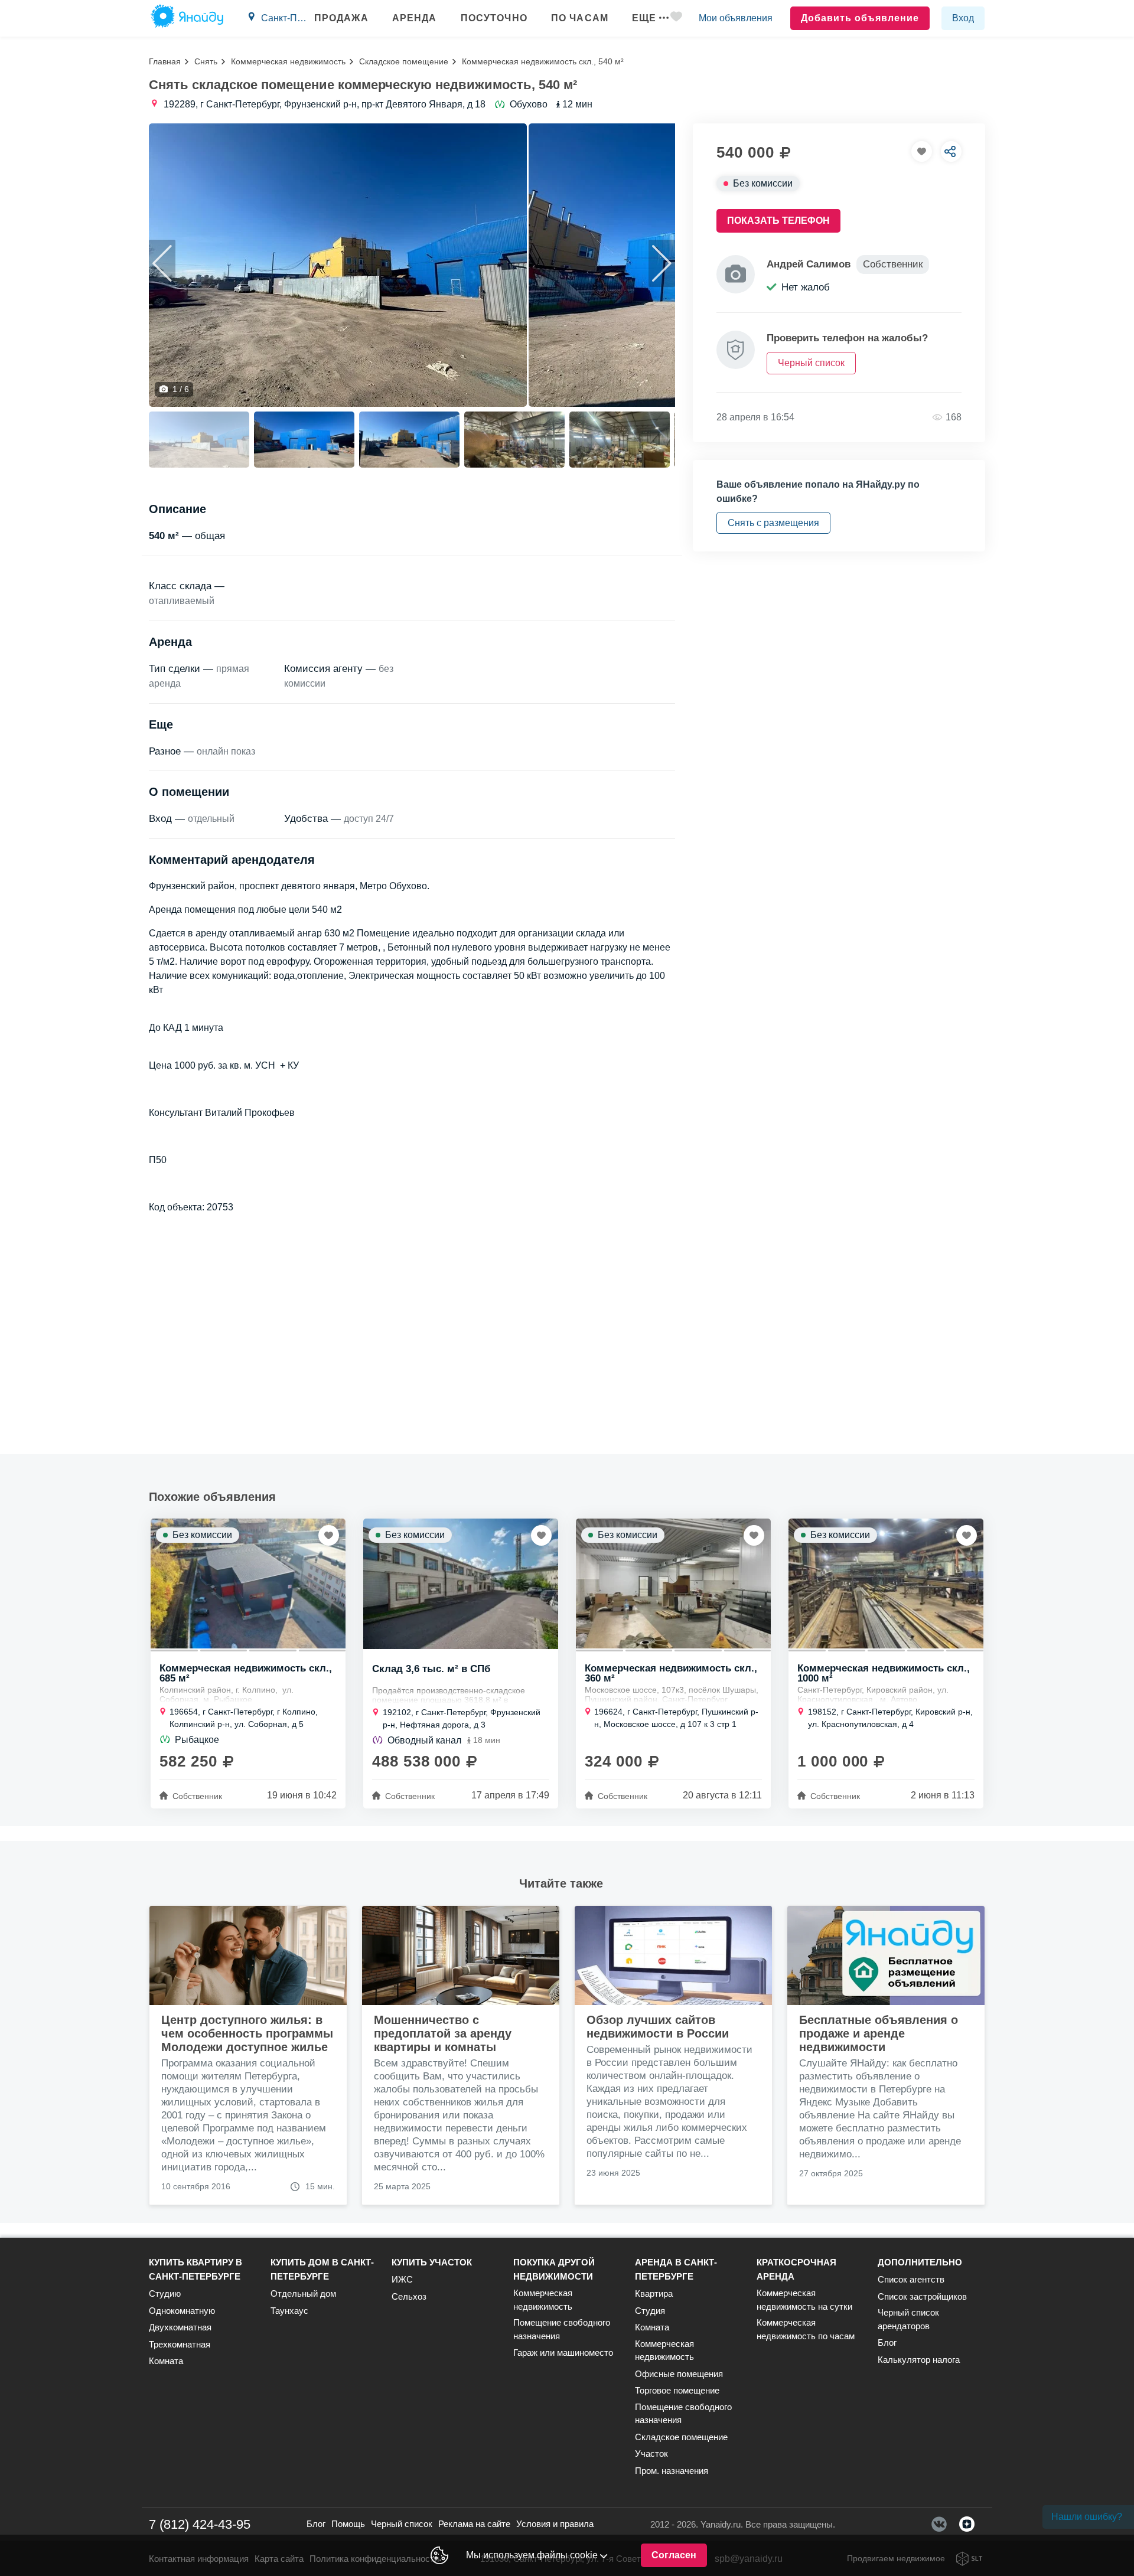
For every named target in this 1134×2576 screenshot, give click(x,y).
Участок (651, 2453)
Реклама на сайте (474, 2524)
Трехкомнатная (180, 2344)
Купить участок (432, 2262)
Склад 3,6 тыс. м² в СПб (431, 1669)
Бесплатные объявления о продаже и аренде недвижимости (879, 2033)
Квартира (654, 2293)
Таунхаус (289, 2311)
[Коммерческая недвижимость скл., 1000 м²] (886, 1584)
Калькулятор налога (919, 2360)
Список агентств (911, 2279)
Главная (165, 61)
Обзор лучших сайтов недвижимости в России (658, 2027)
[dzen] (967, 2524)
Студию (165, 2293)
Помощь (348, 2524)
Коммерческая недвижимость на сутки (804, 2300)
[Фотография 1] (338, 265)
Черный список (402, 2524)
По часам (580, 18)
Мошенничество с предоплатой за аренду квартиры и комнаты (443, 2033)
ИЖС (402, 2279)
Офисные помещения (679, 2374)
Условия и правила (555, 2524)
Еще (644, 18)
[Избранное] (676, 19)
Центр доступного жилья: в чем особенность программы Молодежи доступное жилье (247, 2033)
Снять (206, 61)
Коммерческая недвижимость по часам (806, 2329)
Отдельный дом (303, 2293)
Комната (166, 2361)
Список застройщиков (922, 2296)
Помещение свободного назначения (562, 2329)
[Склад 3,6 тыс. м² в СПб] (461, 1584)
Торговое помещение (677, 2390)
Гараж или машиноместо (563, 2353)
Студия (650, 2311)
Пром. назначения (672, 2471)
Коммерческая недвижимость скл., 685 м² (246, 1673)
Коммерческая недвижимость (288, 61)
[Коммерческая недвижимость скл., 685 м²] (248, 1584)
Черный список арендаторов (908, 2319)
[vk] (939, 2524)
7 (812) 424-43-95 (200, 2524)
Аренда (415, 18)
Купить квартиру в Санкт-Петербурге (195, 2269)
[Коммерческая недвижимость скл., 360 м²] (673, 1584)
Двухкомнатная (180, 2327)
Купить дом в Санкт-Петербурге (322, 2269)
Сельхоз (409, 2296)
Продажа (341, 18)
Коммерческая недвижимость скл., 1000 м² (884, 1673)
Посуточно (494, 18)
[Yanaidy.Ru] (187, 18)
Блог (887, 2342)
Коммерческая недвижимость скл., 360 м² (671, 1673)
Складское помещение (404, 61)
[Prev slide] (162, 263)
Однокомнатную (182, 2311)
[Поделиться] (951, 151)
